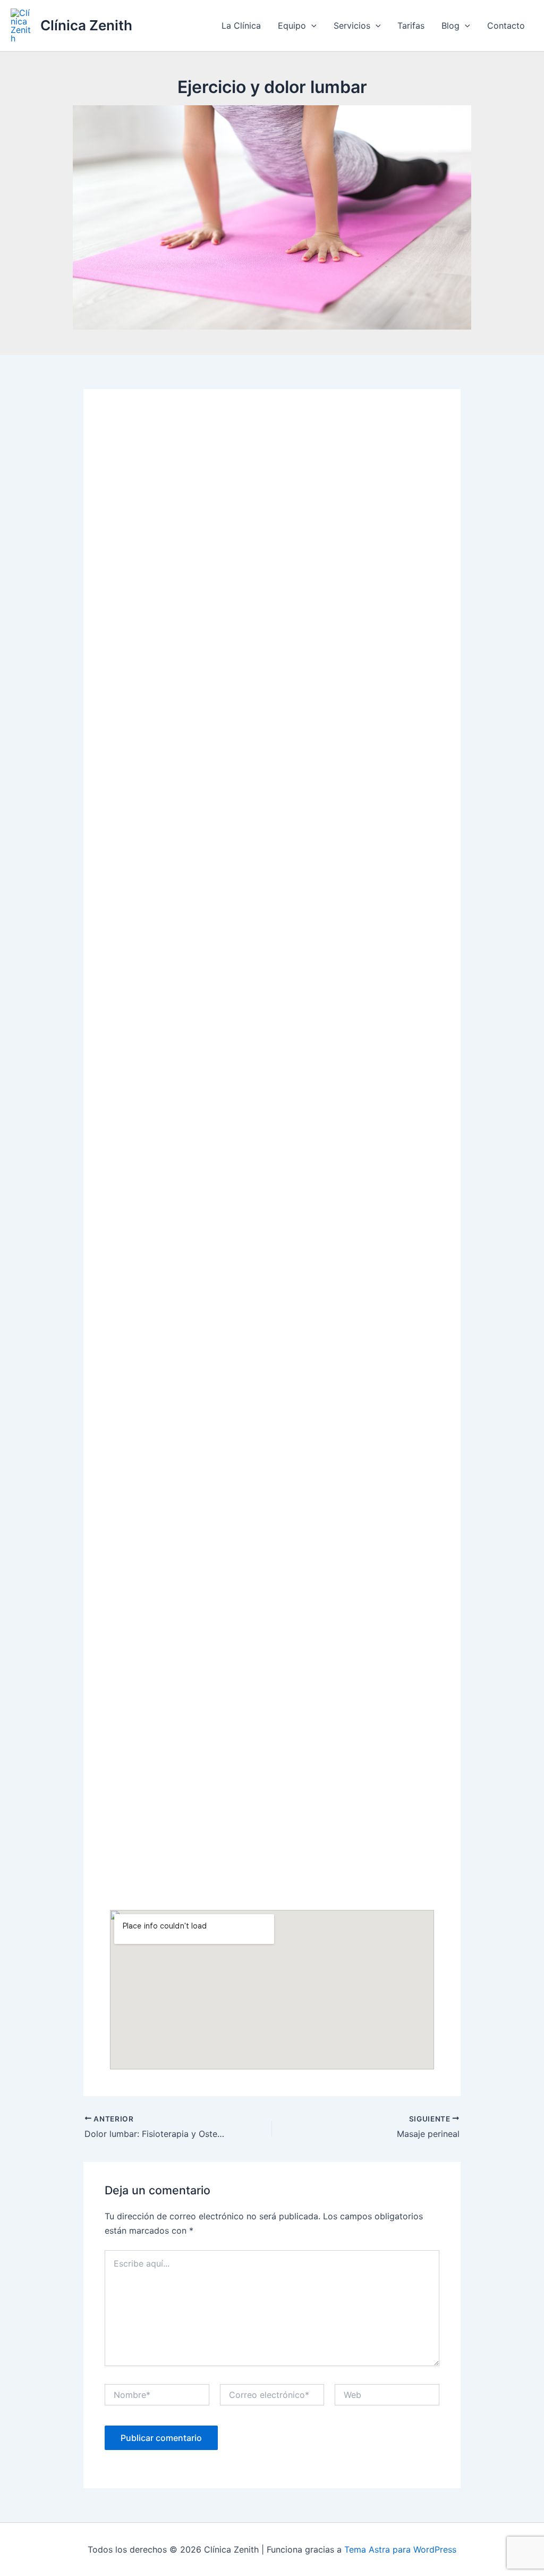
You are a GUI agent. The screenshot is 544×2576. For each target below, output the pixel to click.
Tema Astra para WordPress (400, 2549)
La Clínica (241, 26)
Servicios (352, 26)
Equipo (292, 26)
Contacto (506, 26)
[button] (311, 26)
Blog (450, 26)
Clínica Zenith (86, 25)
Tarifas (411, 26)
